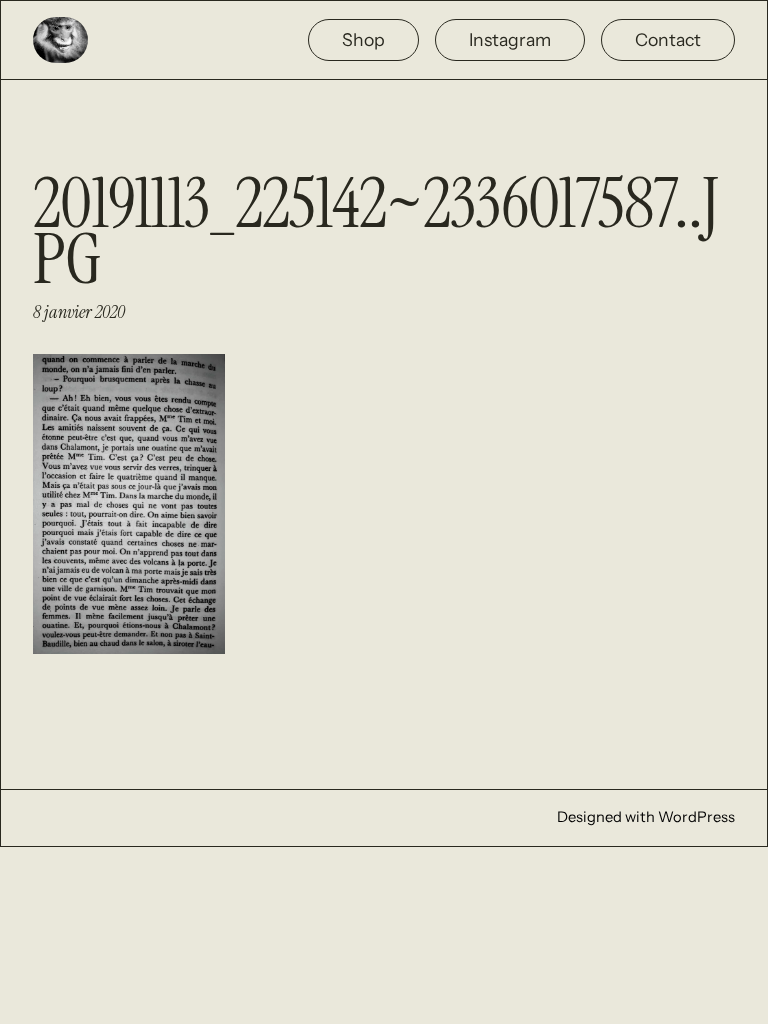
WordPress (696, 817)
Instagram (510, 39)
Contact (668, 39)
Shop (363, 39)
